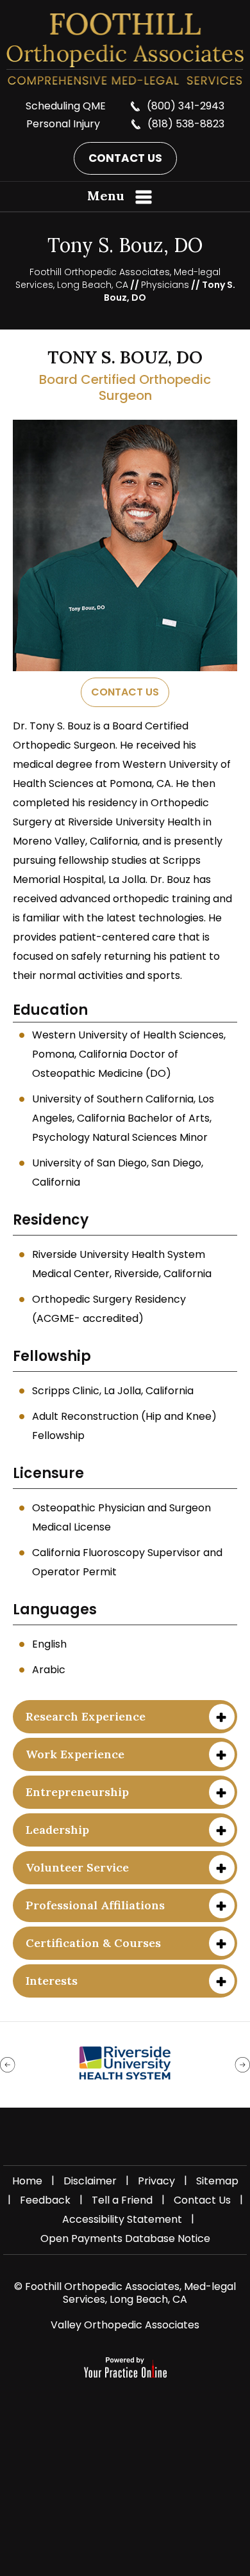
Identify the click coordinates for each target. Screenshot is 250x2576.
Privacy (156, 2181)
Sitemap (217, 2181)
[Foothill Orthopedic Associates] (125, 49)
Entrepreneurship (77, 1792)
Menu (106, 195)
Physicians (165, 285)
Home (27, 2181)
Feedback (45, 2200)
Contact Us (125, 158)
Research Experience (86, 1716)
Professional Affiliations (95, 1905)
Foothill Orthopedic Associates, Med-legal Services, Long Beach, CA (118, 278)
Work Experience (75, 1754)
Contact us (125, 692)
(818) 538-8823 (186, 124)
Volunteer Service (77, 1867)
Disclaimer (90, 2181)
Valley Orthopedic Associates (125, 2325)
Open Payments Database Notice (125, 2238)
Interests (52, 1981)
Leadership (57, 1830)
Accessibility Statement (122, 2219)
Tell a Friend (122, 2200)
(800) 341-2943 (186, 106)
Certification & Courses (93, 1943)
